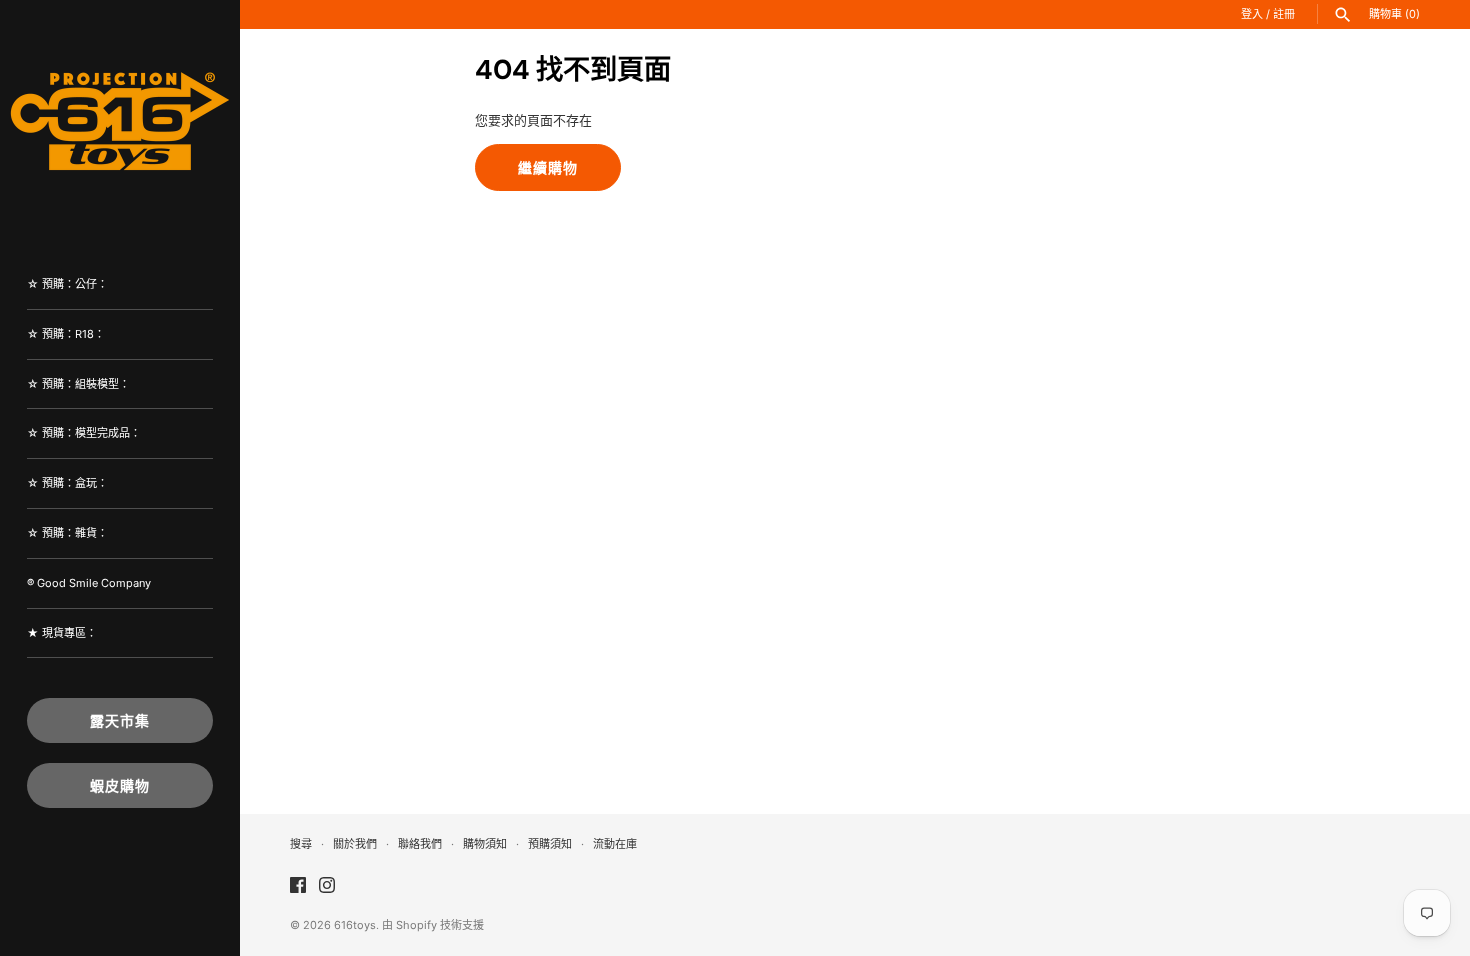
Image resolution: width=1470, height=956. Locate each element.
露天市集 (120, 720)
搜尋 (301, 844)
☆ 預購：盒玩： (67, 483)
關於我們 (355, 844)
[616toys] (120, 120)
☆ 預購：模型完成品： (84, 433)
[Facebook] (298, 885)
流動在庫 (615, 844)
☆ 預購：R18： (66, 334)
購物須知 (485, 844)
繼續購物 (548, 167)
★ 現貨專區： (62, 633)
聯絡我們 (420, 844)
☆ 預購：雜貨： (67, 533)
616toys (355, 925)
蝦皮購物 (120, 785)
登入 (1252, 14)
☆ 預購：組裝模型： (78, 384)
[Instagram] (327, 885)
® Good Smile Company (89, 583)
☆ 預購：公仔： (67, 284)
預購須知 (550, 844)
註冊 (1284, 14)
